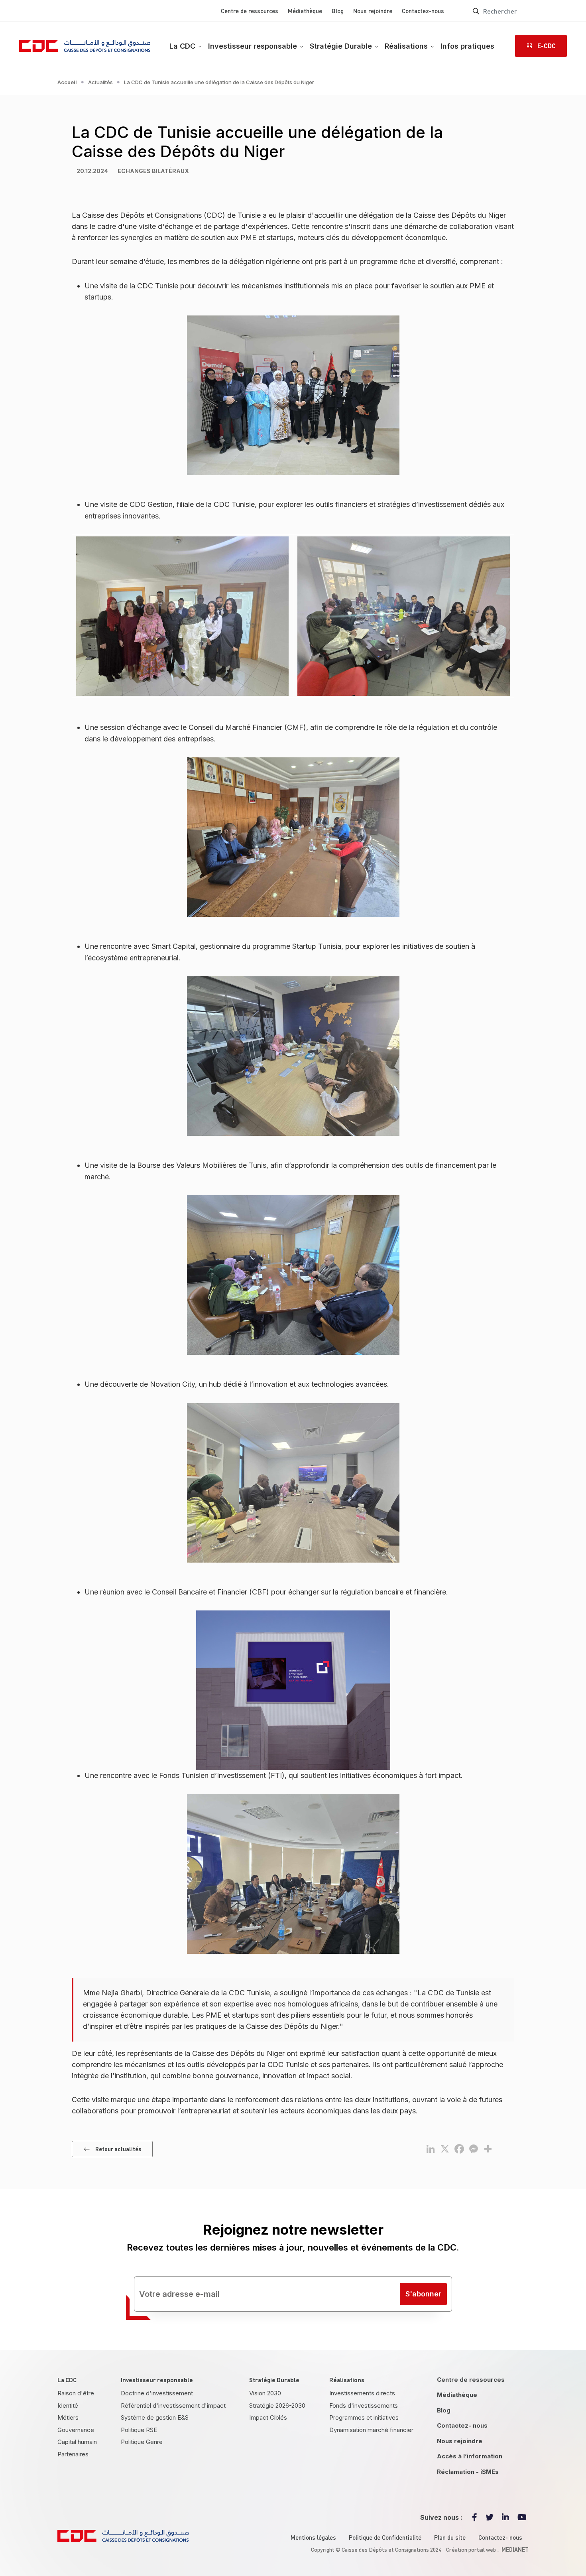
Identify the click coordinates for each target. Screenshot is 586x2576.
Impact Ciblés (268, 2417)
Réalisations (406, 46)
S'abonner (423, 2294)
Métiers (68, 2417)
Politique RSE (139, 2430)
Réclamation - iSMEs (468, 2472)
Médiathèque (305, 11)
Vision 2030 (265, 2393)
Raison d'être (76, 2393)
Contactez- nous (462, 2425)
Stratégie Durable (341, 46)
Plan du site (450, 2537)
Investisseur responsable (253, 46)
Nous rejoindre (373, 11)
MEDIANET (515, 2549)
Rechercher (476, 11)
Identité (68, 2406)
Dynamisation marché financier (371, 2430)
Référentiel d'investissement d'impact (173, 2406)
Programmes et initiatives (364, 2417)
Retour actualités (118, 2149)
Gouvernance (76, 2430)
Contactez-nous (423, 11)
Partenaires (73, 2454)
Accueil (67, 82)
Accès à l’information (470, 2456)
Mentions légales (313, 2537)
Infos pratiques (467, 46)
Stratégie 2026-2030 (277, 2406)
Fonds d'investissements (364, 2406)
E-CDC (547, 46)
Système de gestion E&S (155, 2417)
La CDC (182, 46)
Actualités (100, 82)
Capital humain (77, 2442)
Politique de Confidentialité (385, 2537)
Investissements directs (362, 2393)
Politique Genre (142, 2442)
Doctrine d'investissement (157, 2393)
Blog (338, 11)
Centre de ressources (250, 11)
